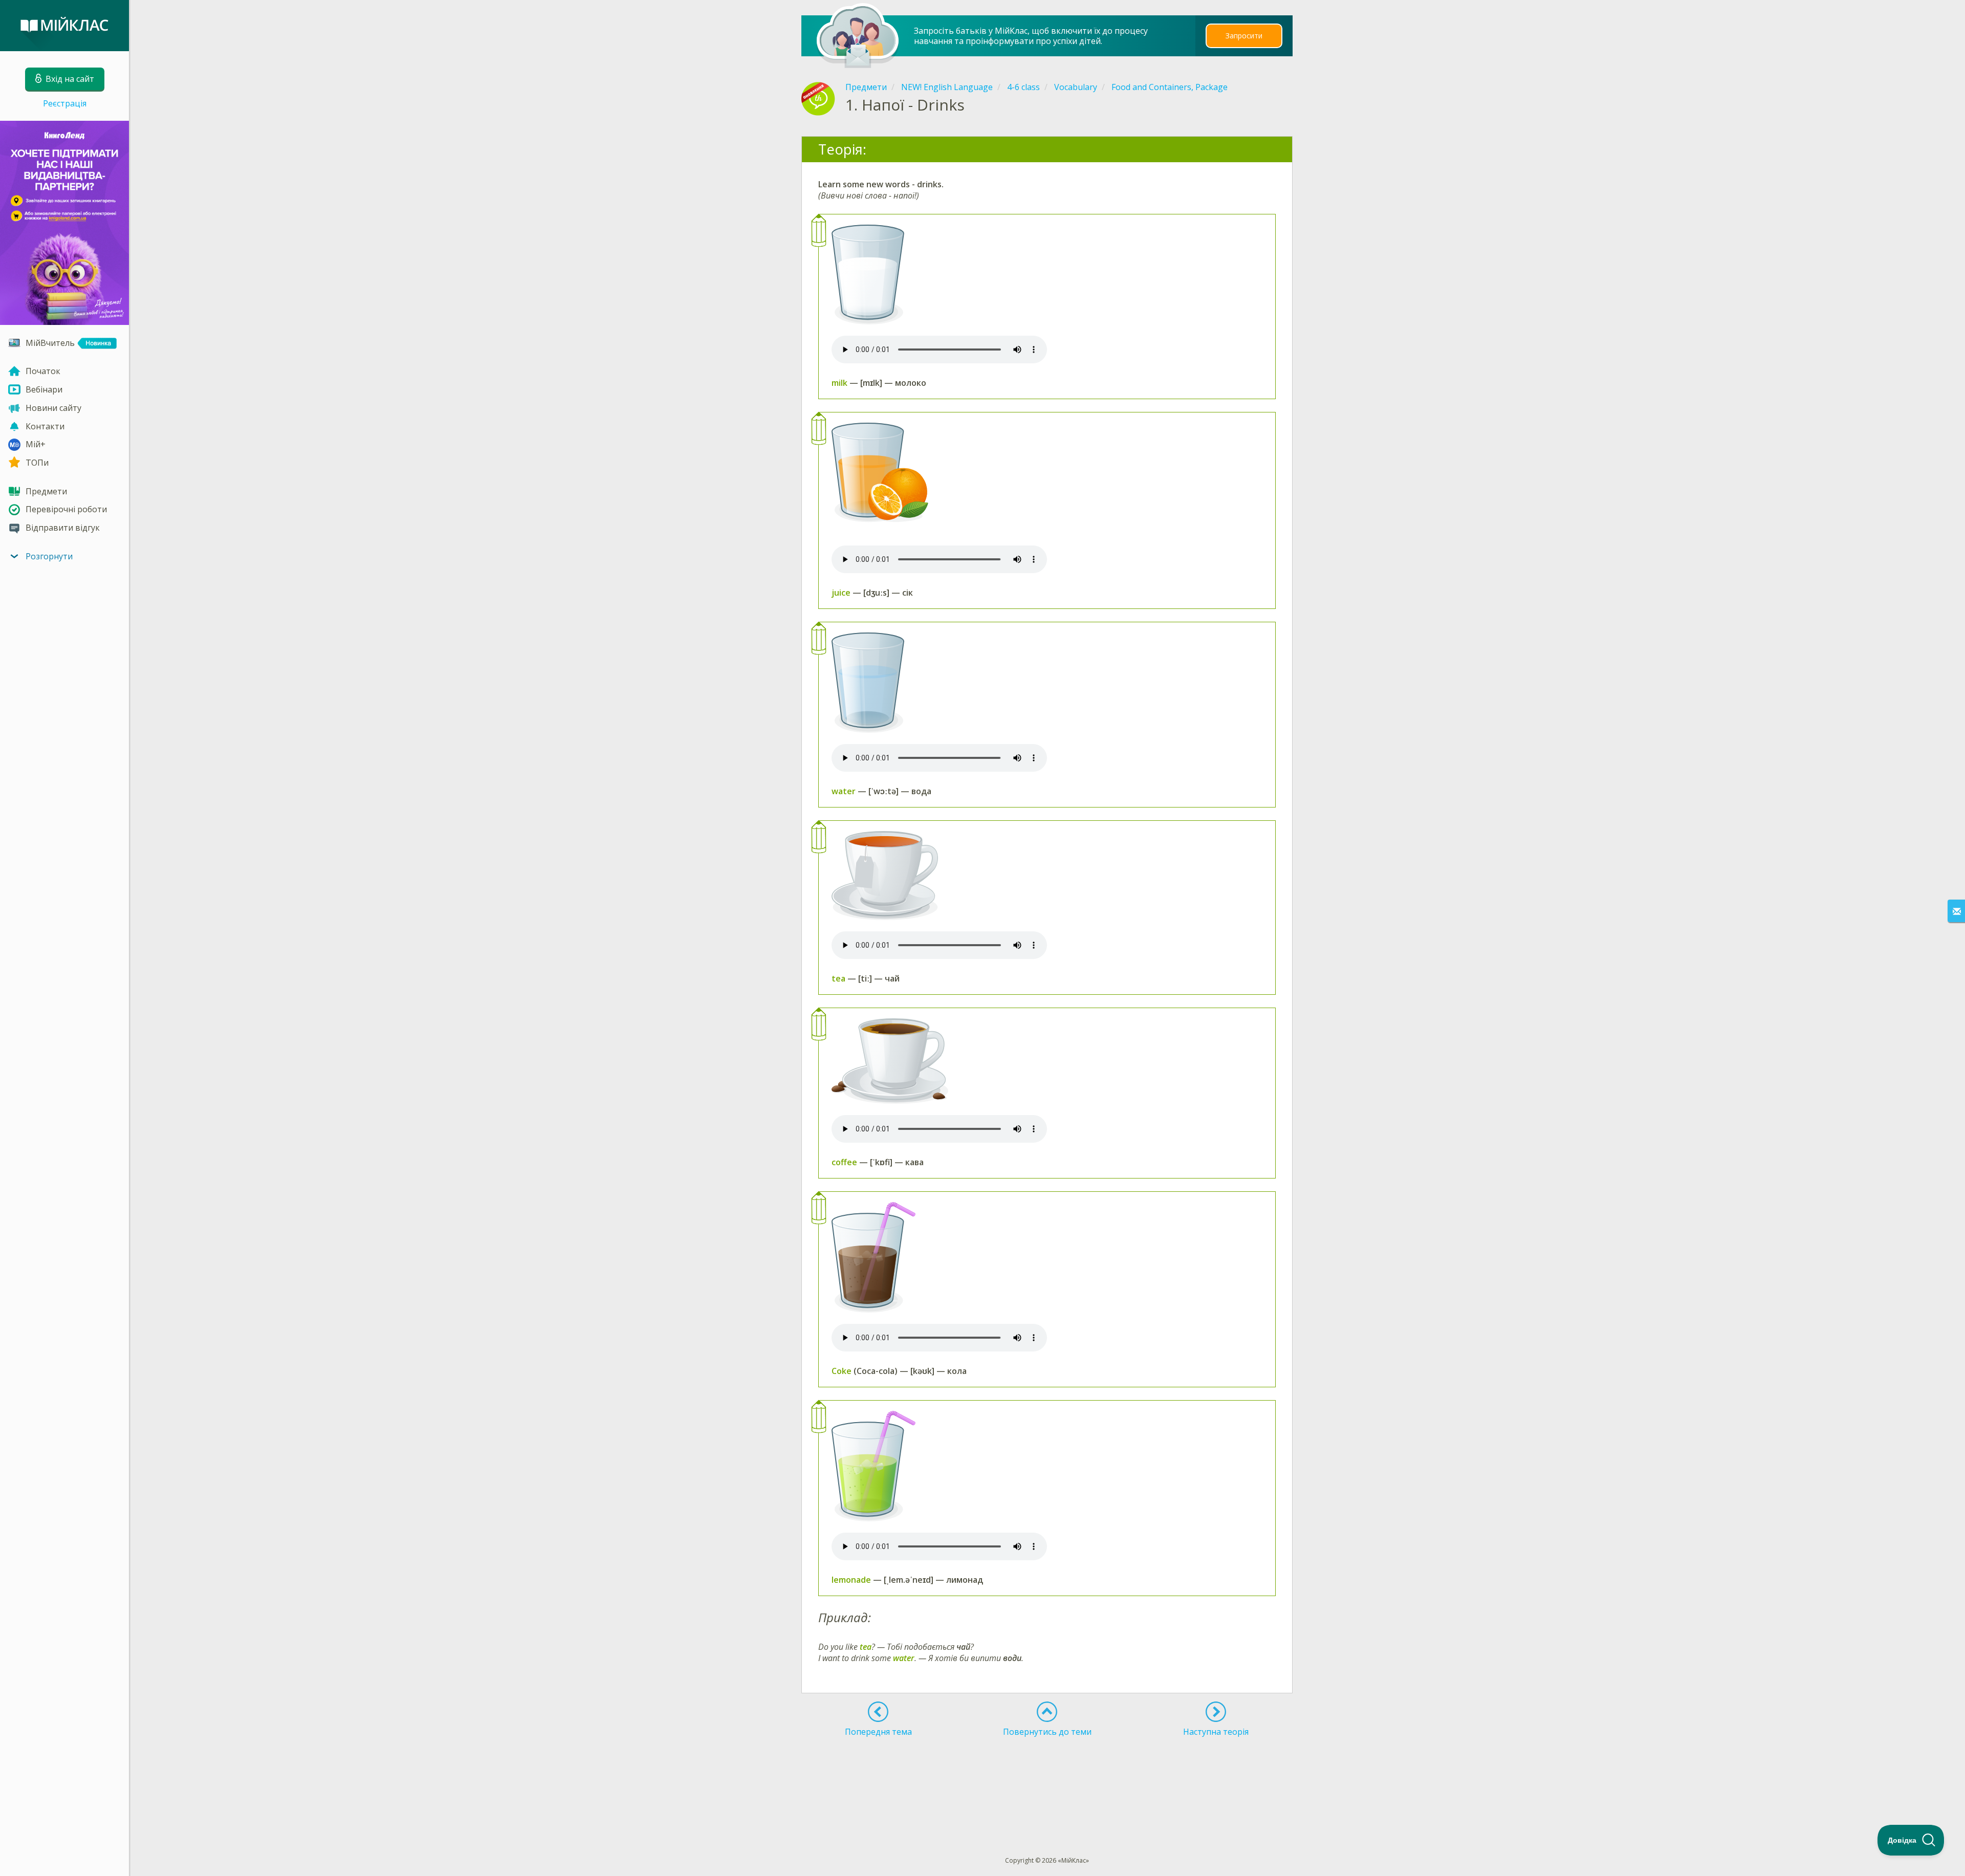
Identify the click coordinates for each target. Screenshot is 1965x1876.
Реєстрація (65, 103)
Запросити (1244, 36)
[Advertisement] (1047, 1778)
